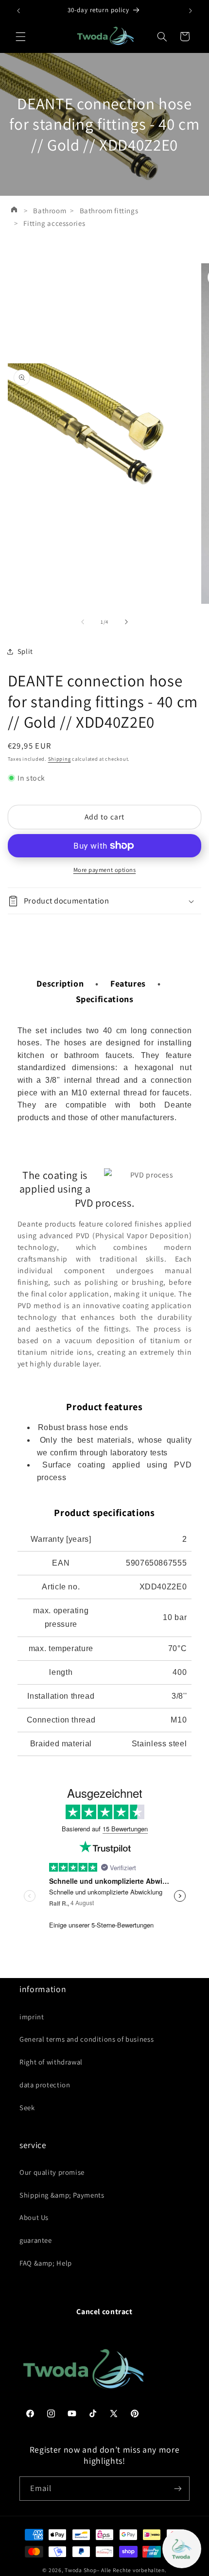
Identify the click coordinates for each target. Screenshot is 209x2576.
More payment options (105, 870)
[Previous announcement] (18, 11)
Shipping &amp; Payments (62, 2195)
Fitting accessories (54, 223)
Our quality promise (52, 2172)
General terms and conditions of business (87, 2039)
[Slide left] (83, 622)
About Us (34, 2217)
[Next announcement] (191, 11)
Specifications (105, 999)
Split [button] (25, 651)
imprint (32, 2017)
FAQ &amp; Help (46, 2263)
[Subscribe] (178, 2488)
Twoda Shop (80, 2570)
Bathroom (50, 211)
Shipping (60, 759)
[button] (20, 36)
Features (128, 983)
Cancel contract (104, 2312)
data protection (45, 2085)
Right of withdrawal (51, 2062)
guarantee (36, 2240)
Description (60, 983)
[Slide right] (126, 622)
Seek (27, 2107)
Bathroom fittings (109, 211)
